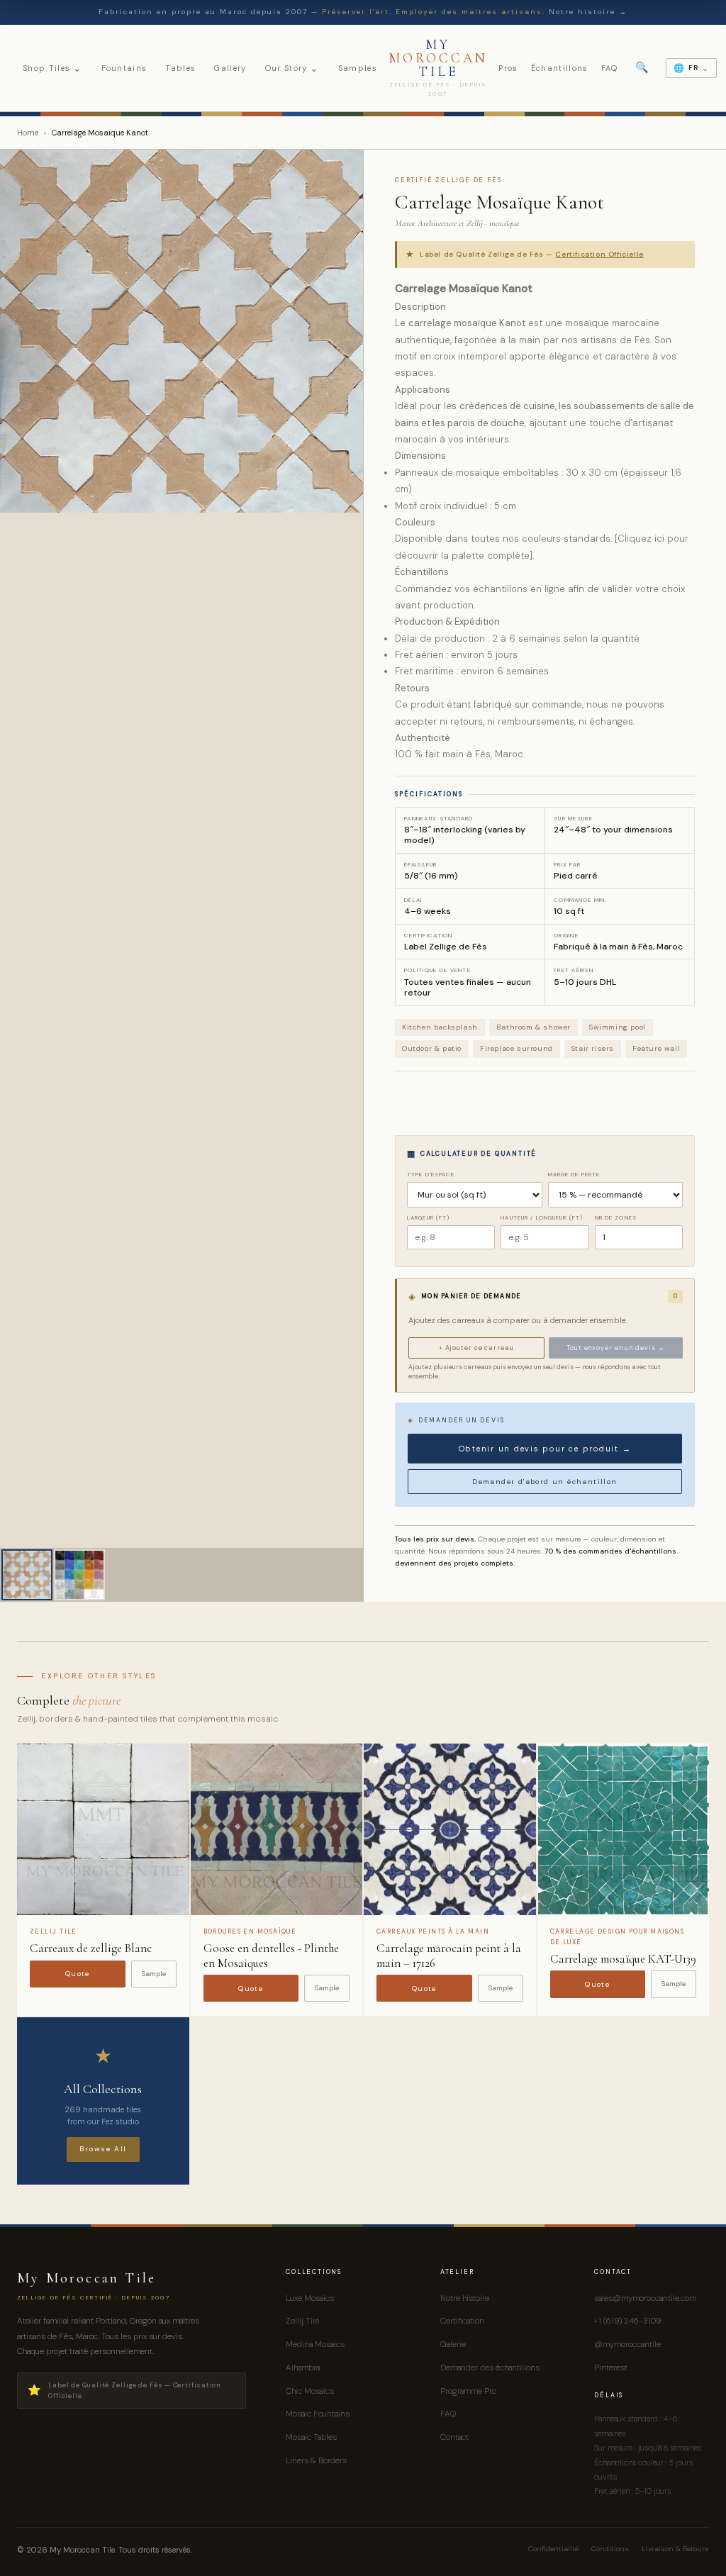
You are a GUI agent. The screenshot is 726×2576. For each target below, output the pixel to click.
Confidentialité (553, 2549)
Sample (154, 1974)
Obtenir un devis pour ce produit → (545, 1449)
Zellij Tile (302, 2321)
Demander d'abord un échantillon (544, 1482)
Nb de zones (616, 1217)
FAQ (610, 68)
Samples (358, 68)
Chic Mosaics (310, 2391)
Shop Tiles (53, 68)
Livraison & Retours (675, 2549)
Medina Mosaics (315, 2344)
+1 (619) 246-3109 (627, 2321)
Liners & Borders (316, 2460)
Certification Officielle (599, 254)
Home (28, 133)
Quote (78, 1974)
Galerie (453, 2344)
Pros (508, 68)
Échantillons (560, 68)
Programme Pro (468, 2391)
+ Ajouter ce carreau (476, 1348)
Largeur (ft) (428, 1217)
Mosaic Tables (311, 2437)
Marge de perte (574, 1174)
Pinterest (611, 2368)
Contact (454, 2437)
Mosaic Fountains (318, 2414)
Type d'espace (431, 1174)
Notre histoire (465, 2298)
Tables (180, 68)
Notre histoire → (588, 12)
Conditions (610, 2549)
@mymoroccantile (627, 2344)
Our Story (292, 68)
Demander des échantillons (490, 2368)
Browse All (103, 2149)
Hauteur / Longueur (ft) (542, 1217)
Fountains (124, 68)
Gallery (230, 68)
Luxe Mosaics (310, 2298)
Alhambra (303, 2368)
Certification (462, 2321)
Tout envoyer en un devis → (615, 1348)
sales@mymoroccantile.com (645, 2298)
